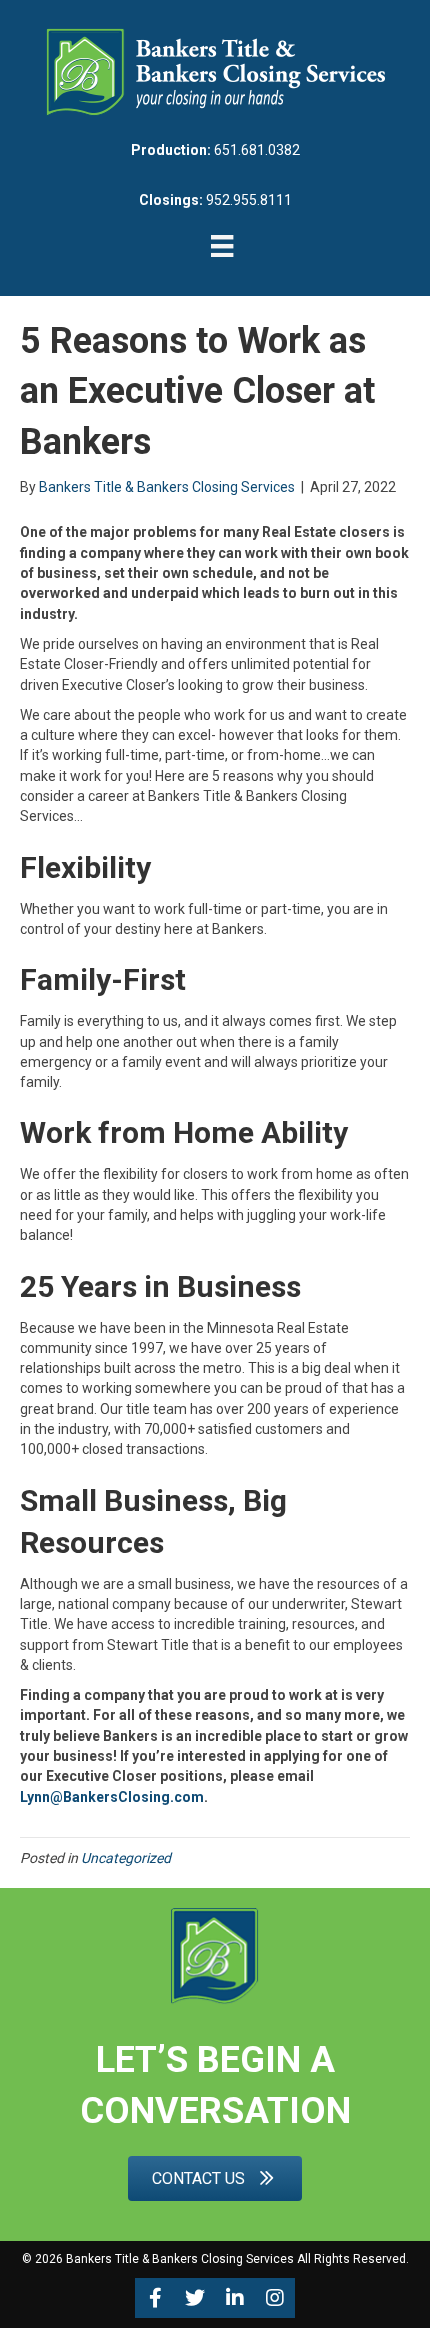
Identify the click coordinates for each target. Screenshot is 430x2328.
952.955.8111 (249, 200)
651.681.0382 (257, 150)
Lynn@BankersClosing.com (112, 1797)
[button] (155, 2298)
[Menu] (222, 246)
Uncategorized (126, 1858)
